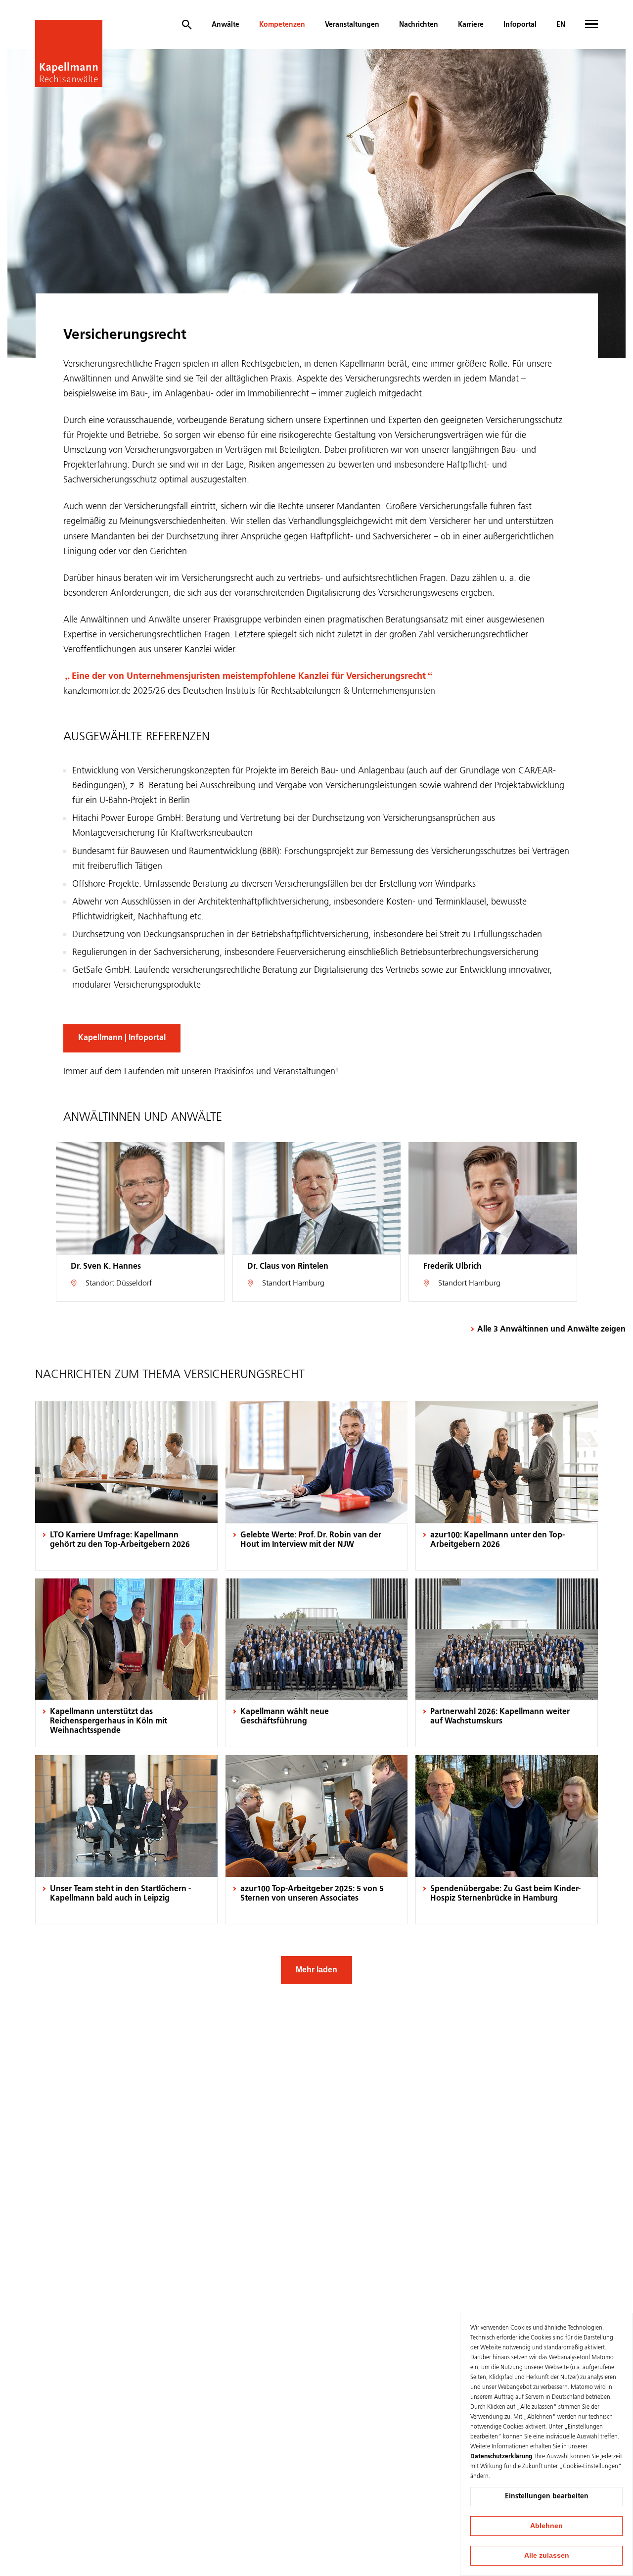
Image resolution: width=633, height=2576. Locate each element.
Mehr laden (316, 1970)
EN (561, 25)
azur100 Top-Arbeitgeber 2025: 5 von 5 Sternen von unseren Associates (312, 1894)
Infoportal (520, 25)
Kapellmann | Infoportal (122, 1038)
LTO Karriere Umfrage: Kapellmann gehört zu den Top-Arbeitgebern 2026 (120, 1540)
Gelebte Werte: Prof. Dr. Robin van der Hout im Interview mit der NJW (311, 1540)
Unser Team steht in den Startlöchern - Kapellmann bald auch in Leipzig (120, 1894)
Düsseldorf (134, 1284)
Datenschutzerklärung (501, 2457)
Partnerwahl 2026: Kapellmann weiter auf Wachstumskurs (500, 1717)
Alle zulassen (547, 2555)
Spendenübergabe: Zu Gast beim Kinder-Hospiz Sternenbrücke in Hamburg (505, 1894)
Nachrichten (419, 25)
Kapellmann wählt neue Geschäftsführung (285, 1717)
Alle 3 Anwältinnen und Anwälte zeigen (551, 1330)
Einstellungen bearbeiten (547, 2496)
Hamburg (309, 1284)
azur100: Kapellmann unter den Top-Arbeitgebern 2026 (497, 1540)
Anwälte (226, 25)
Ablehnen (546, 2526)
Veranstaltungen (352, 25)
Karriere (471, 25)
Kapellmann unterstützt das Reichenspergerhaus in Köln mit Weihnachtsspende (109, 1721)
